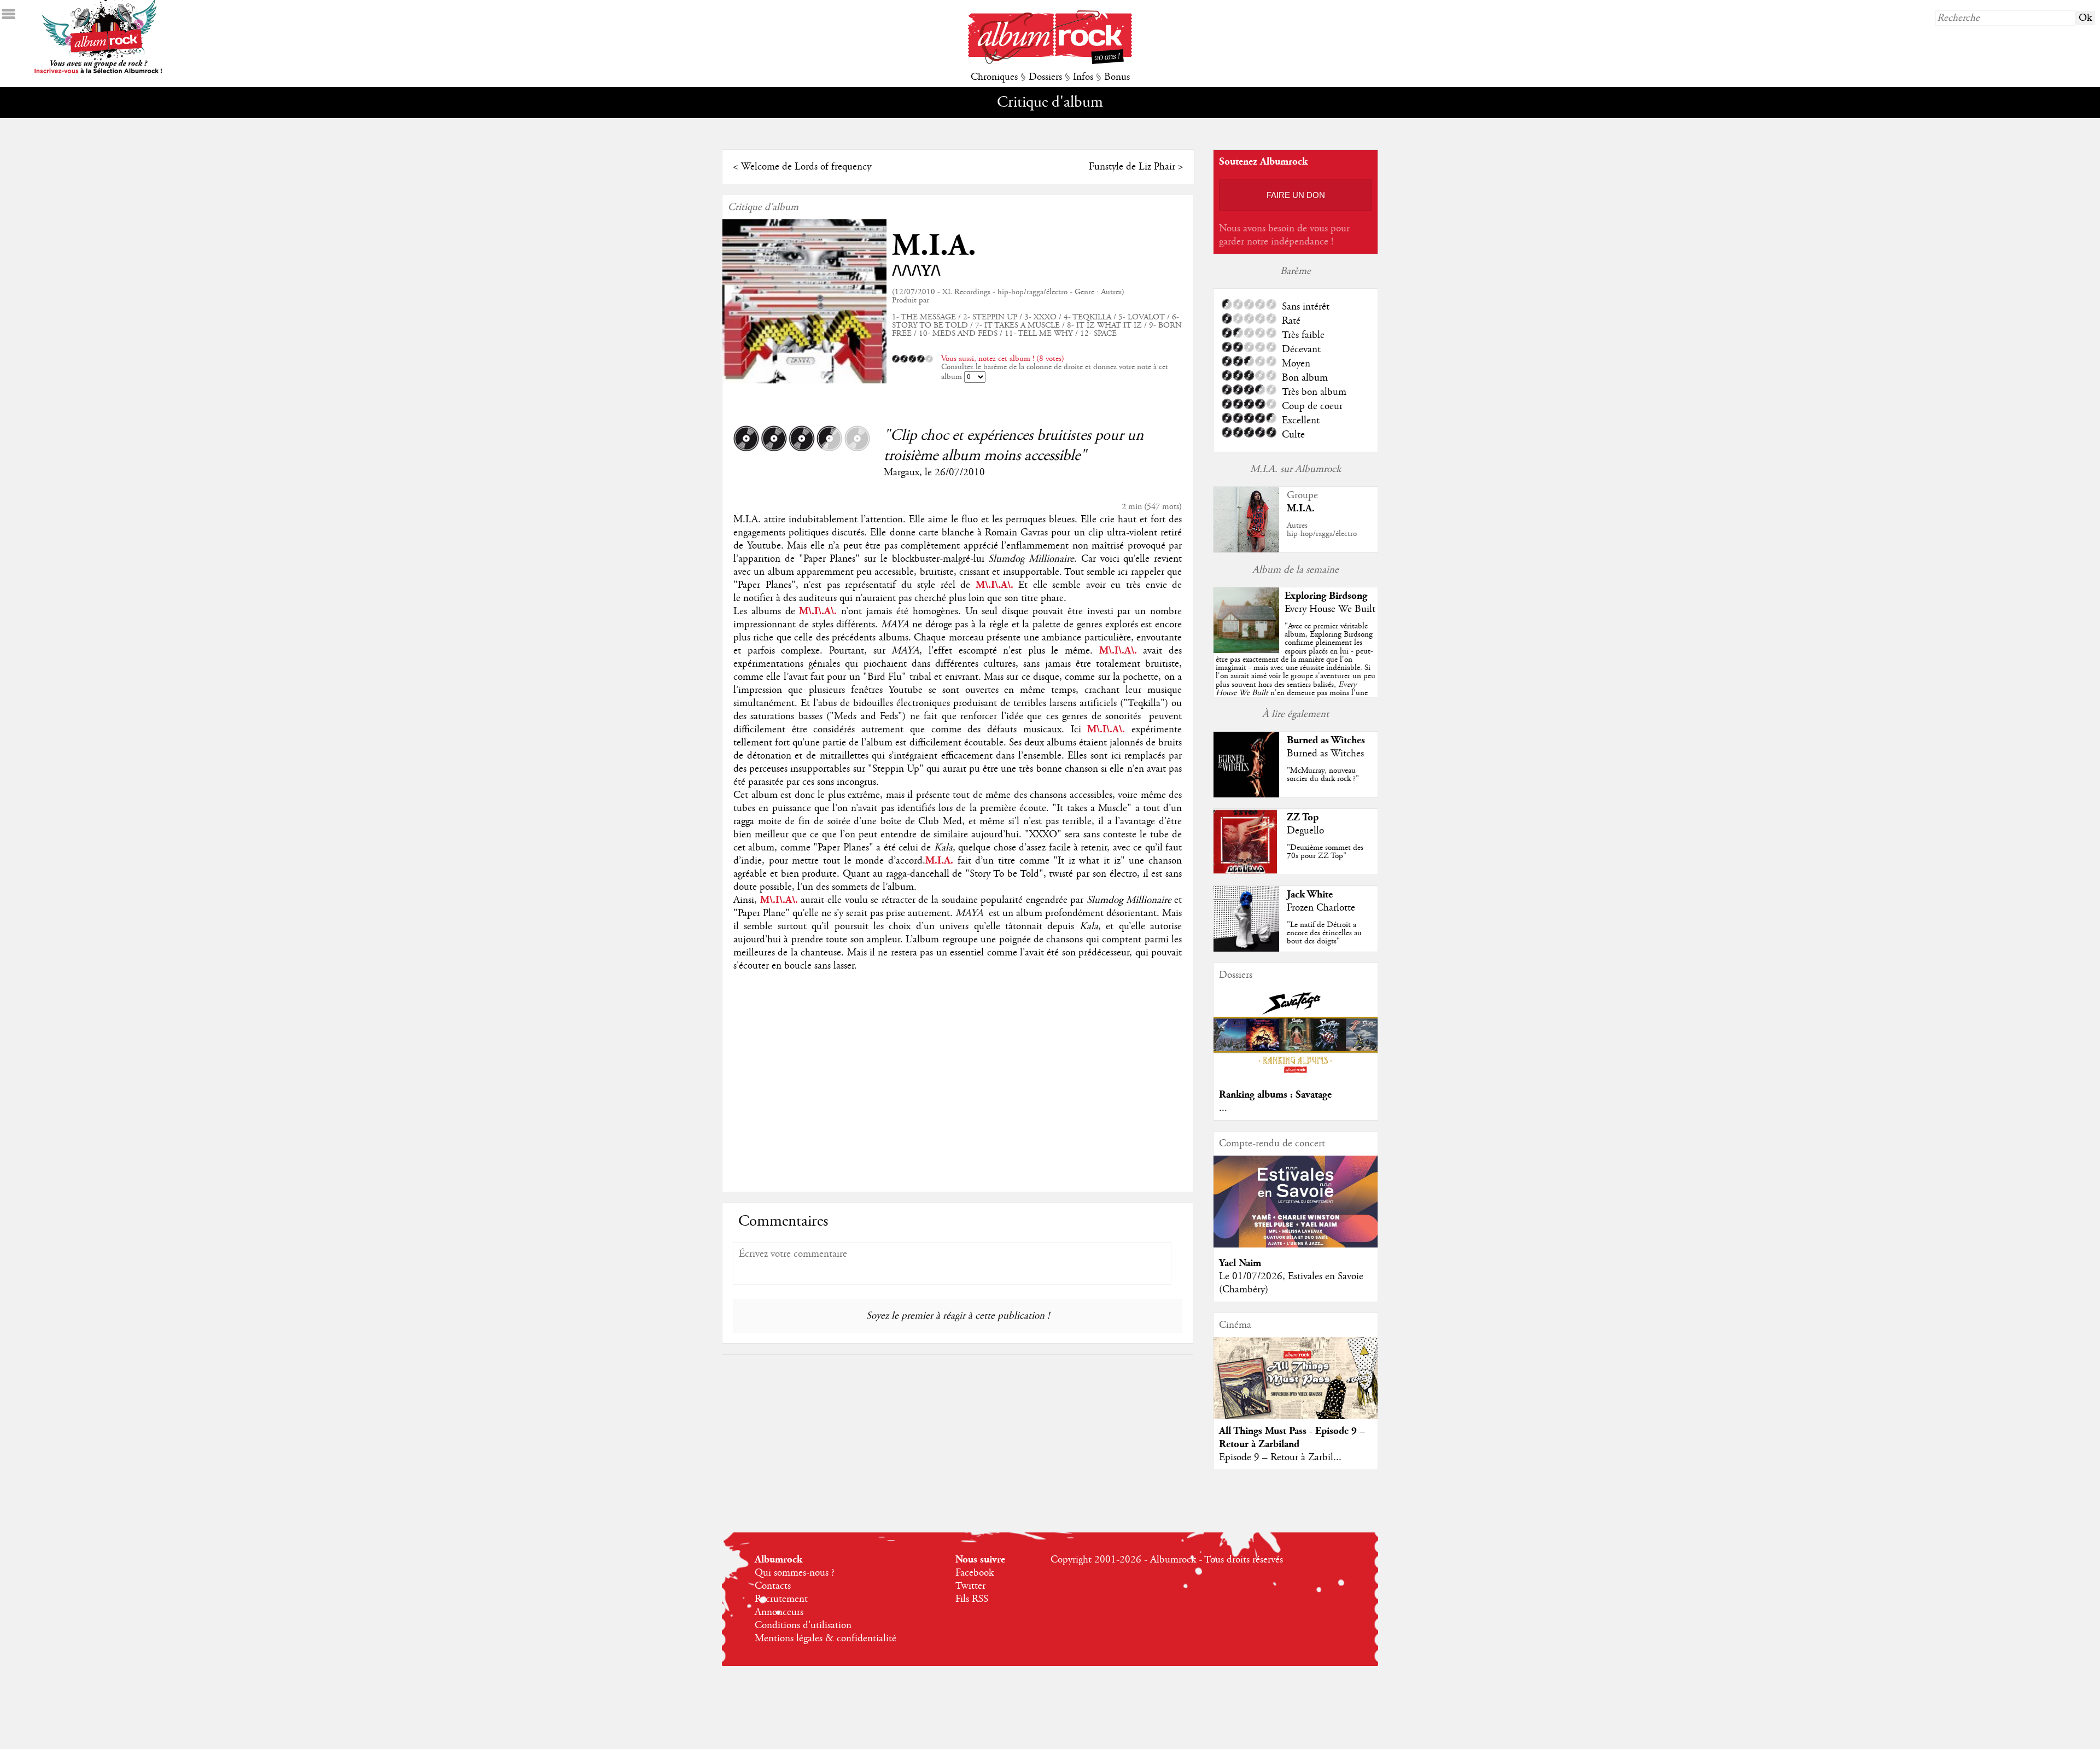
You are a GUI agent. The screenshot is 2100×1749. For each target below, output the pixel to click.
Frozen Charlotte (1321, 908)
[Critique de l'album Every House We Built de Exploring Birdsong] (1246, 650)
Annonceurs (779, 1612)
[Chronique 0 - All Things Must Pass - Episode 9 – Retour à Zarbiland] (1296, 1387)
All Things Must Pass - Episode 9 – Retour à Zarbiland (1292, 1438)
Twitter (970, 1586)
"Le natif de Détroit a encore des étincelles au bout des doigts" (1324, 933)
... (1223, 1108)
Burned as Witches (1326, 740)
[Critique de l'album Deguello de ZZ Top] (1246, 872)
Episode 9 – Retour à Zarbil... (1280, 1457)
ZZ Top (1303, 817)
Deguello (1305, 831)
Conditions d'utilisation (803, 1625)
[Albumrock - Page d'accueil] (1050, 61)
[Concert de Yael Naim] (1296, 1245)
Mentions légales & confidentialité (826, 1639)
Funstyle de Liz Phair (1132, 167)
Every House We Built (1330, 609)
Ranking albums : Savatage (1275, 1095)
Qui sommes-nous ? (795, 1573)
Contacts (773, 1586)
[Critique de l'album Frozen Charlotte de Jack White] (1246, 949)
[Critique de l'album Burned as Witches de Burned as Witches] (1246, 795)
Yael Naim (1240, 1263)
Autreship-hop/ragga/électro (1322, 530)
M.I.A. (934, 246)
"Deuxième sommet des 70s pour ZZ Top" (1325, 852)
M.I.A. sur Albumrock (1296, 469)
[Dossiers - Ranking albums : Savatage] (1296, 1076)
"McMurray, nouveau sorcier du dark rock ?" (1323, 775)
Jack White (1310, 894)
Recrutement (781, 1599)
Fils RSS (972, 1599)
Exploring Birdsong (1326, 596)
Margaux (902, 473)
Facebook (975, 1573)
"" (1296, 672)
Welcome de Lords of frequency (806, 167)
